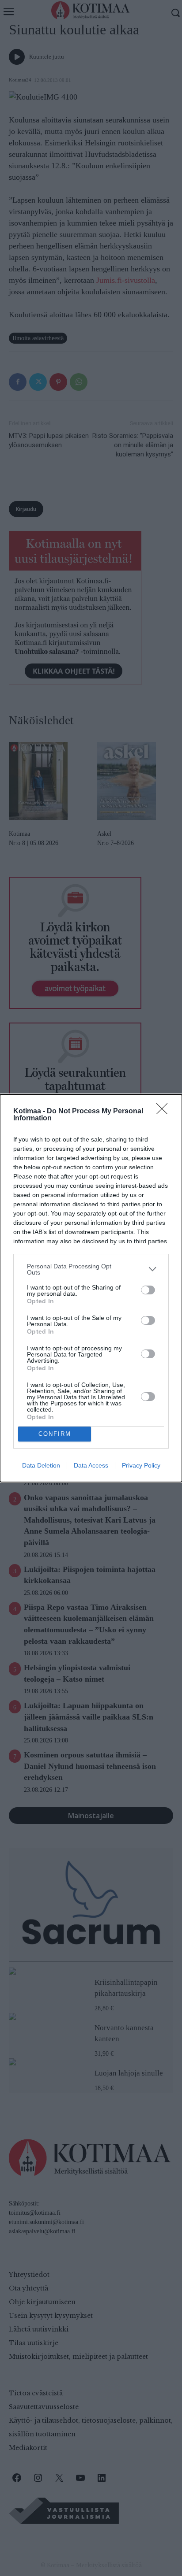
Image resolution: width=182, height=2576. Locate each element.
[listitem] (91, 1269)
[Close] (165, 1112)
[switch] (148, 1290)
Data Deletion (41, 1465)
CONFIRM (55, 1434)
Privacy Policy (141, 1465)
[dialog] (91, 1288)
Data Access (91, 1465)
